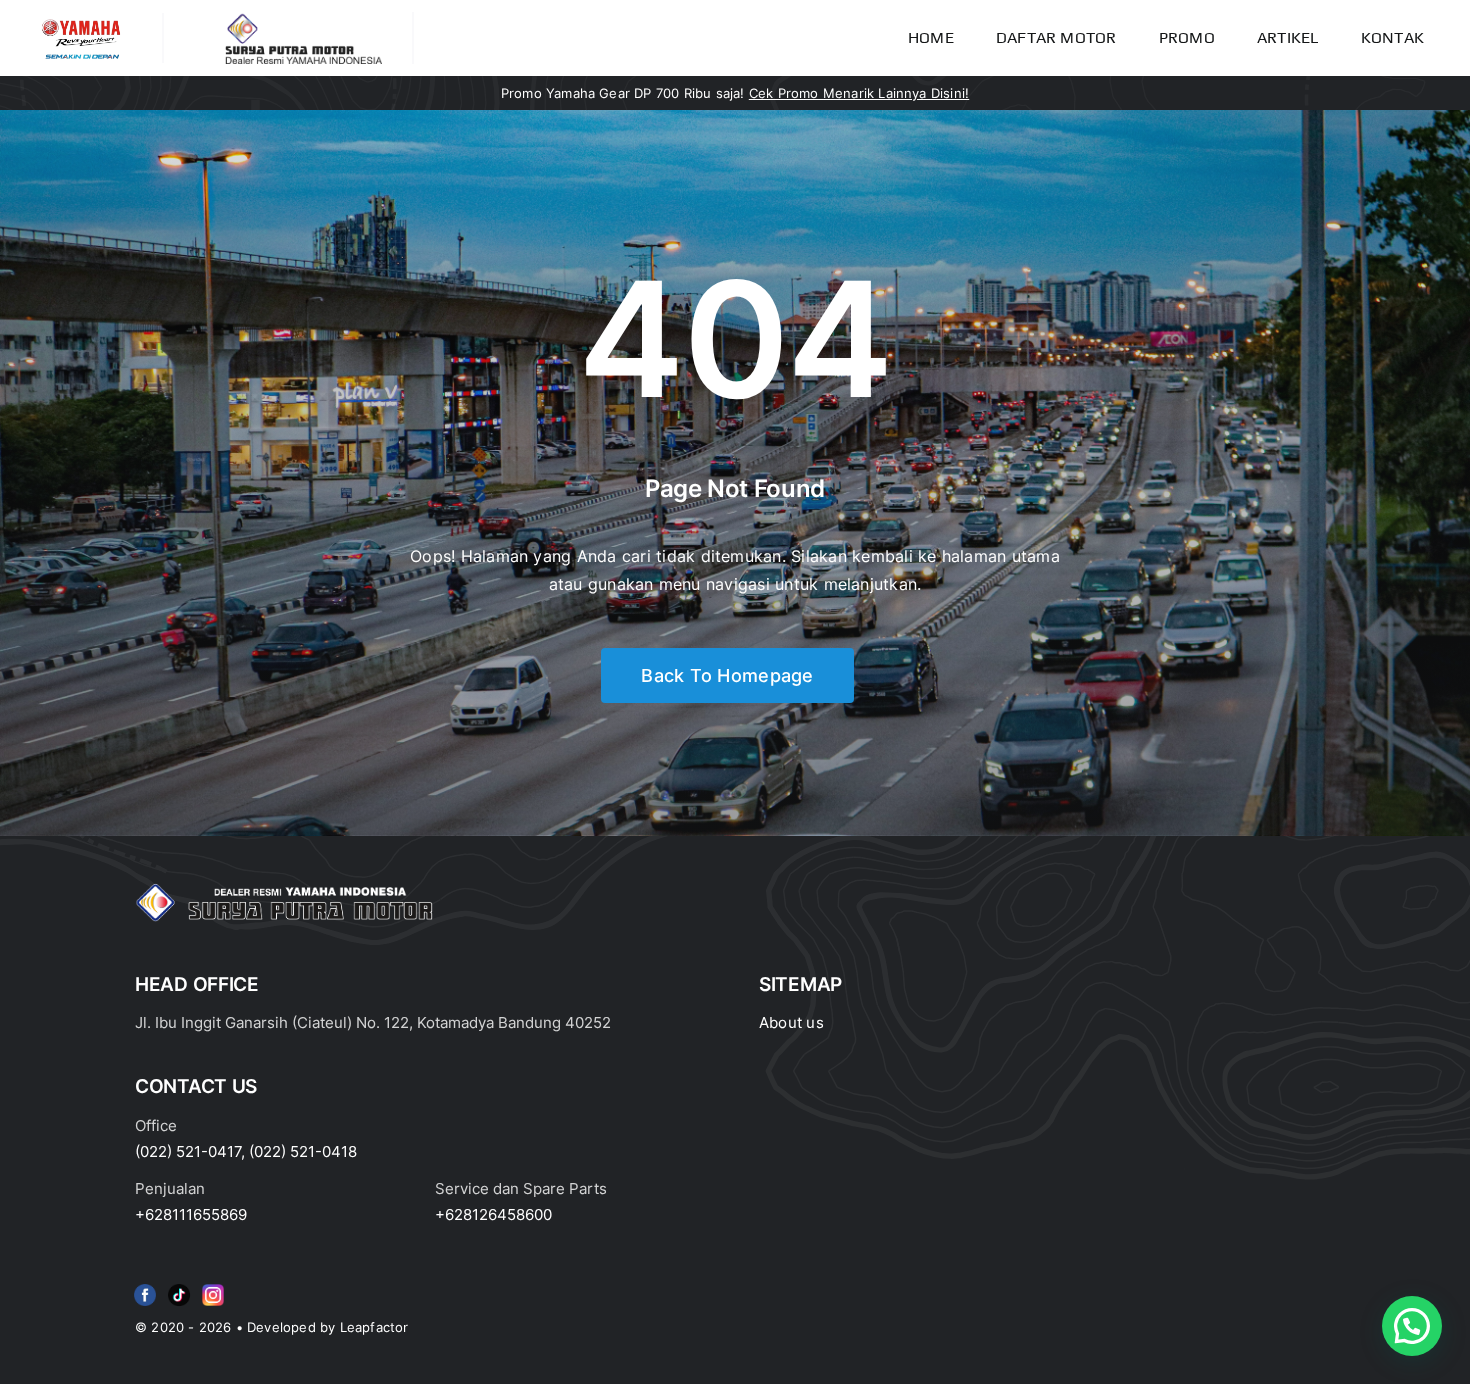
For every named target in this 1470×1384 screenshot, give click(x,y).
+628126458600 (493, 1214)
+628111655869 (191, 1214)
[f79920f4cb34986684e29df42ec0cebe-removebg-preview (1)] (145, 1288)
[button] (1412, 1326)
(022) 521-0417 (188, 1151)
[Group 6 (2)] (213, 1288)
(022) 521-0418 (303, 1151)
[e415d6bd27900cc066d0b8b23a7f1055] (179, 1288)
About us (791, 1022)
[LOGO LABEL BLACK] (301, 20)
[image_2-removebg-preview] (81, 21)
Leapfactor (374, 1327)
